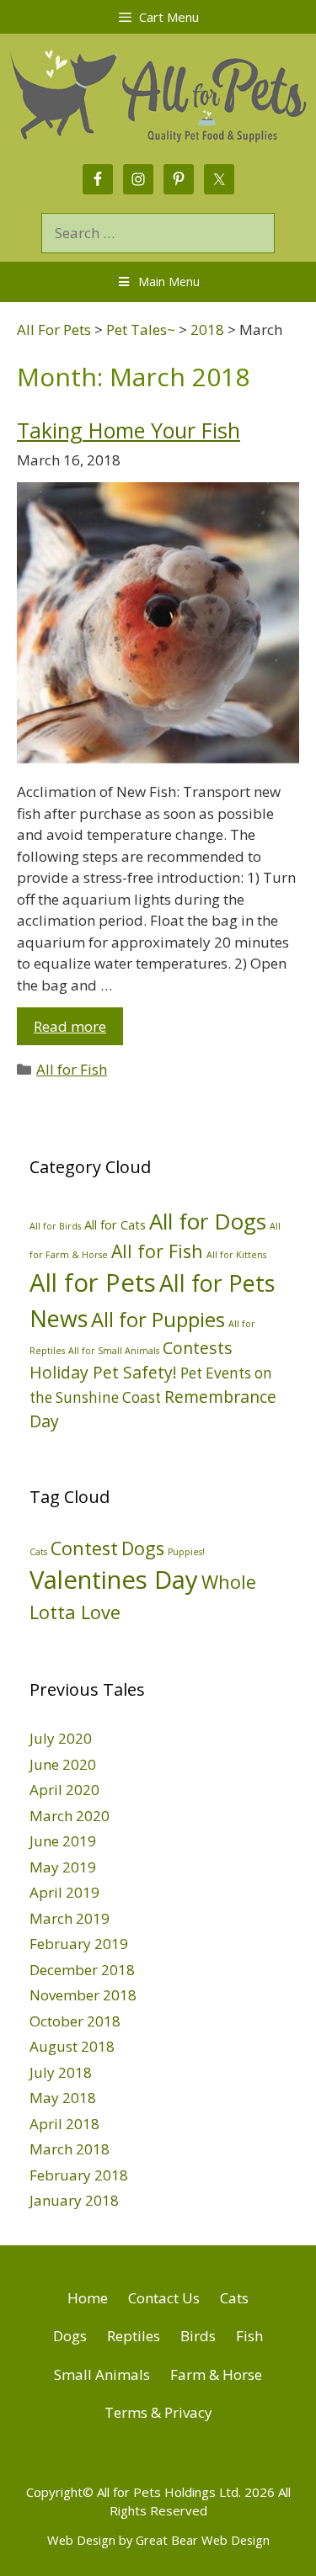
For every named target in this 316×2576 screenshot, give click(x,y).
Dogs (143, 1548)
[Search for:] (158, 233)
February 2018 (79, 2175)
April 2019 (64, 1892)
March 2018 (70, 2149)
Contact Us (164, 2298)
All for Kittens (236, 1255)
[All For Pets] (158, 93)
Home (88, 2298)
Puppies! (186, 1552)
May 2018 (63, 2098)
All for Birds (55, 1226)
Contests (198, 1348)
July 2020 (61, 1738)
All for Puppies (158, 1320)
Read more (70, 1026)
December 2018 (82, 1970)
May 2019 (63, 1867)
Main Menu (169, 282)
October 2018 (75, 2021)
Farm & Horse (216, 2374)
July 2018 (61, 2072)
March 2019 (70, 1918)
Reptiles (134, 2336)
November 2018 (83, 1995)
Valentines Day (114, 1580)
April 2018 (64, 2124)
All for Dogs (208, 1221)
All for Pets (93, 1283)
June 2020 (63, 1764)
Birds (198, 2336)
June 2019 (63, 1841)
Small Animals (102, 2374)
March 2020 (70, 1816)
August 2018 (72, 2046)
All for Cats (115, 1224)
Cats (38, 1552)
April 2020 (64, 1790)
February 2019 (79, 1944)
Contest (84, 1548)
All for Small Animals (114, 1351)
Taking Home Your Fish (129, 430)
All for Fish (72, 1069)
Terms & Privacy (158, 2412)
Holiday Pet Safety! (103, 1372)
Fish (249, 2336)
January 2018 (74, 2200)
